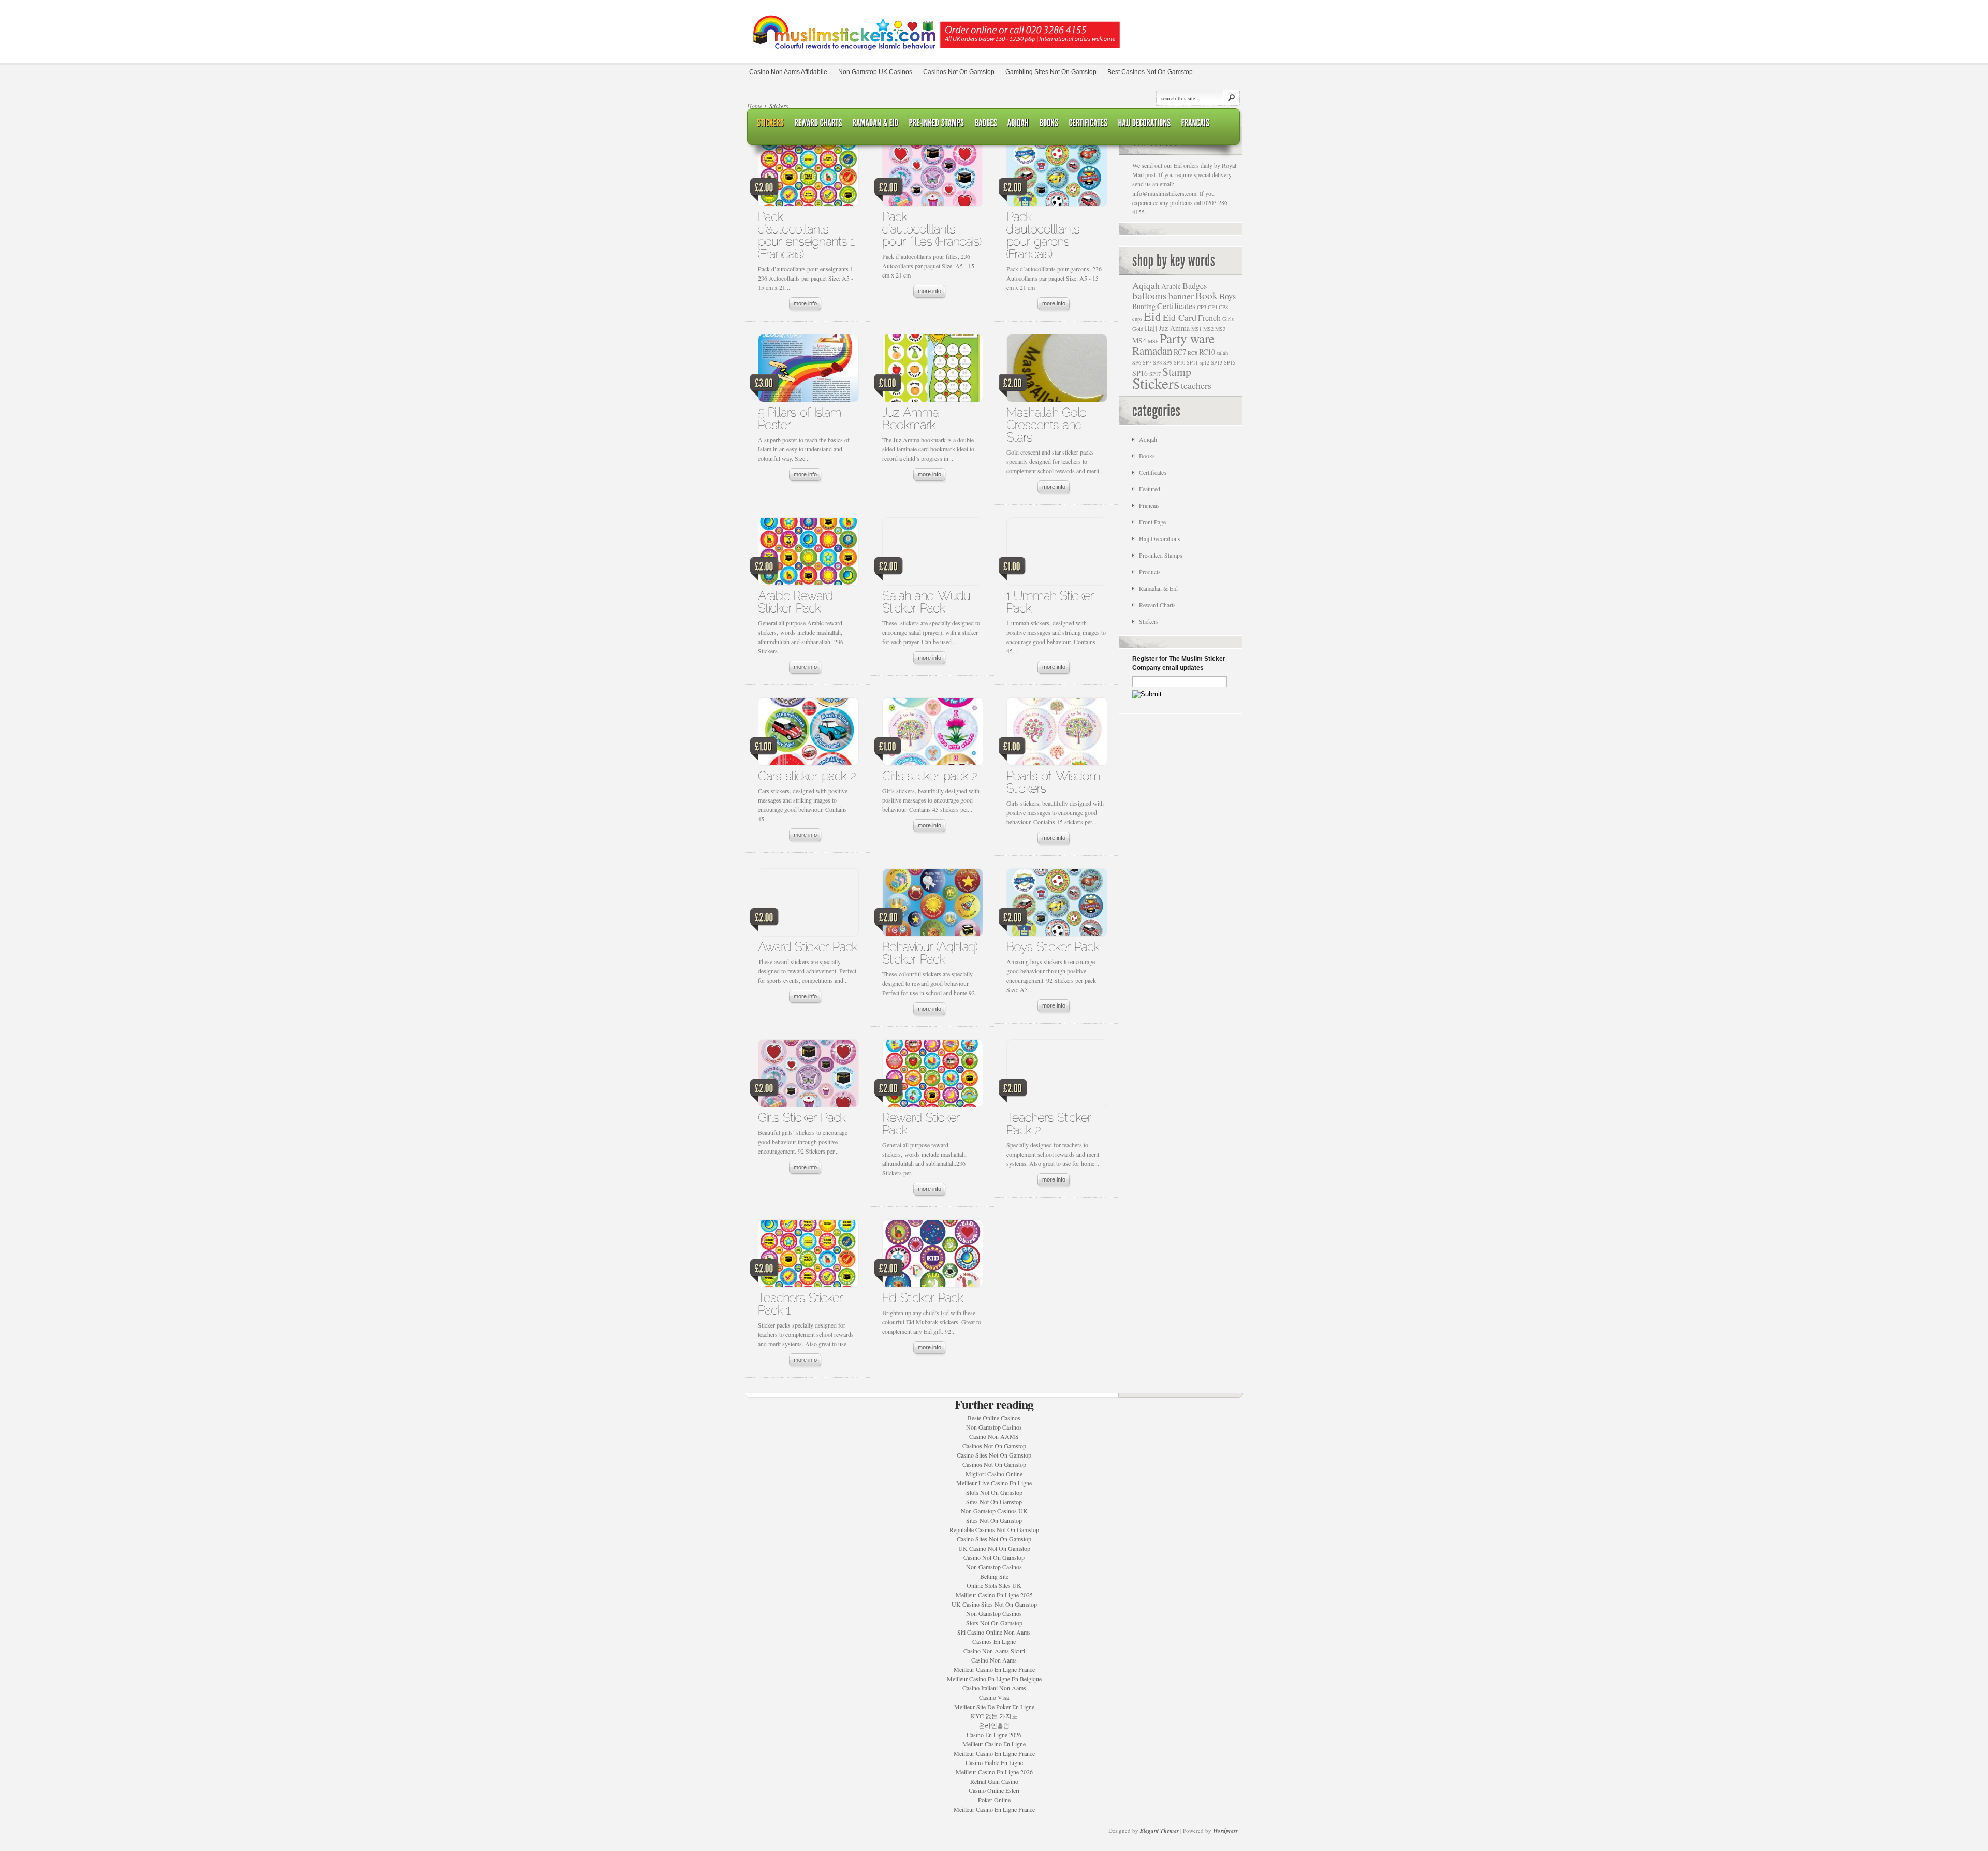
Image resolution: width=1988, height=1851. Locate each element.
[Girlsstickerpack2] (930, 775)
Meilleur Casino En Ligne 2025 (994, 1595)
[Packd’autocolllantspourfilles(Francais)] (932, 229)
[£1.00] (932, 371)
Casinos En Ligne (994, 1641)
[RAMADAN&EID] (876, 123)
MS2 (1208, 329)
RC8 (1193, 353)
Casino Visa (994, 1697)
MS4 (1139, 340)
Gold (1138, 329)
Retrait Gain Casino (994, 1781)
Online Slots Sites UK (994, 1585)
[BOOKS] (1049, 123)
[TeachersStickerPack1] (802, 1303)
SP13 (1217, 362)
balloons (1150, 295)
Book (1207, 295)
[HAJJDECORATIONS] (1145, 123)
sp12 (1204, 362)
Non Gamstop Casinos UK (994, 1511)
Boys (1227, 296)
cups (1137, 319)
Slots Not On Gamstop (994, 1492)
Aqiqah (1146, 285)
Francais (1149, 505)
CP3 (1202, 307)
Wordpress (1225, 1831)
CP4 (1212, 307)
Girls (1228, 319)
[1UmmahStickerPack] (1052, 601)
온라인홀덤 (994, 1725)
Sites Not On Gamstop (994, 1502)
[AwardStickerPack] (808, 946)
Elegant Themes (1159, 1831)
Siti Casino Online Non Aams (994, 1632)
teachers (1196, 385)
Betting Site (994, 1576)
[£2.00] (808, 175)
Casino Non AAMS (994, 1436)
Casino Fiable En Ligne (994, 1762)
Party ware (1187, 338)
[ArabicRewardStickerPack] (797, 601)
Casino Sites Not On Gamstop (994, 1455)
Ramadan (1152, 351)
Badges (1195, 286)
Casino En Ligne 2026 (994, 1735)
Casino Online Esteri (994, 1790)
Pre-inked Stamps (1161, 555)
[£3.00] (808, 371)
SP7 (1147, 362)
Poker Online (994, 1800)
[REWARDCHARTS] (818, 123)
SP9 (1168, 362)
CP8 (1223, 307)
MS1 (1196, 329)
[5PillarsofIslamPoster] (801, 418)
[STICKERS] (771, 123)
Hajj (1151, 328)
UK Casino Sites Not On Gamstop (994, 1604)
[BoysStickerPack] (1053, 946)
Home (755, 106)
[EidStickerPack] (923, 1297)
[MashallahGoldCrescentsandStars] (1048, 424)
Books (1147, 456)
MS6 (1153, 341)
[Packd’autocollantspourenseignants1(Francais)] (808, 235)
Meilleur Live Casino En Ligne (994, 1483)
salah (1222, 353)
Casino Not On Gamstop (994, 1557)
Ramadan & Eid (1158, 588)
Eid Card (1180, 317)
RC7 (1180, 352)
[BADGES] (986, 123)
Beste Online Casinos (994, 1418)
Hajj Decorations (1160, 538)
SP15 (1230, 362)
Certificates (1176, 306)
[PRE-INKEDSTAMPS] (937, 123)
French (1209, 318)
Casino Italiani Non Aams (994, 1688)
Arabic (1171, 286)
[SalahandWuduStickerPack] (928, 601)
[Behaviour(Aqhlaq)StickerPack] (932, 952)
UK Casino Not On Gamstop (994, 1548)
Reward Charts (1157, 605)
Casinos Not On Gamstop (994, 1446)
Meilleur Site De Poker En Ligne (994, 1707)
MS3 (1220, 329)
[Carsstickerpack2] (807, 775)
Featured (1150, 489)
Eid (1152, 316)
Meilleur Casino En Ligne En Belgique (994, 1679)
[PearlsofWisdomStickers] (1055, 782)
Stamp (1177, 371)
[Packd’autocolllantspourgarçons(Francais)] (1045, 235)
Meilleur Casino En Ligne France (994, 1669)
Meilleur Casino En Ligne (994, 1744)
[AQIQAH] (1018, 123)
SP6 (1137, 362)
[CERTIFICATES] (1088, 123)
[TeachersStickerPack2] (1051, 1123)
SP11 (1192, 362)
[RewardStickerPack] (923, 1123)
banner (1181, 296)
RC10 (1207, 352)
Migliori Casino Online (994, 1474)
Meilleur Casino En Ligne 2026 (994, 1772)
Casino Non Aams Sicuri (994, 1651)
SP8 (1157, 362)
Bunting (1144, 306)
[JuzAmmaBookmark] (912, 418)
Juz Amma (1174, 328)
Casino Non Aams (994, 1660)
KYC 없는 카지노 (994, 1716)
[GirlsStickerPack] (802, 1117)
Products (1150, 572)
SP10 (1179, 362)
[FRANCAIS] (1196, 123)
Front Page (1152, 522)
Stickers (1156, 383)
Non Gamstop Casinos (994, 1427)
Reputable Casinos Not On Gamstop (994, 1529)
